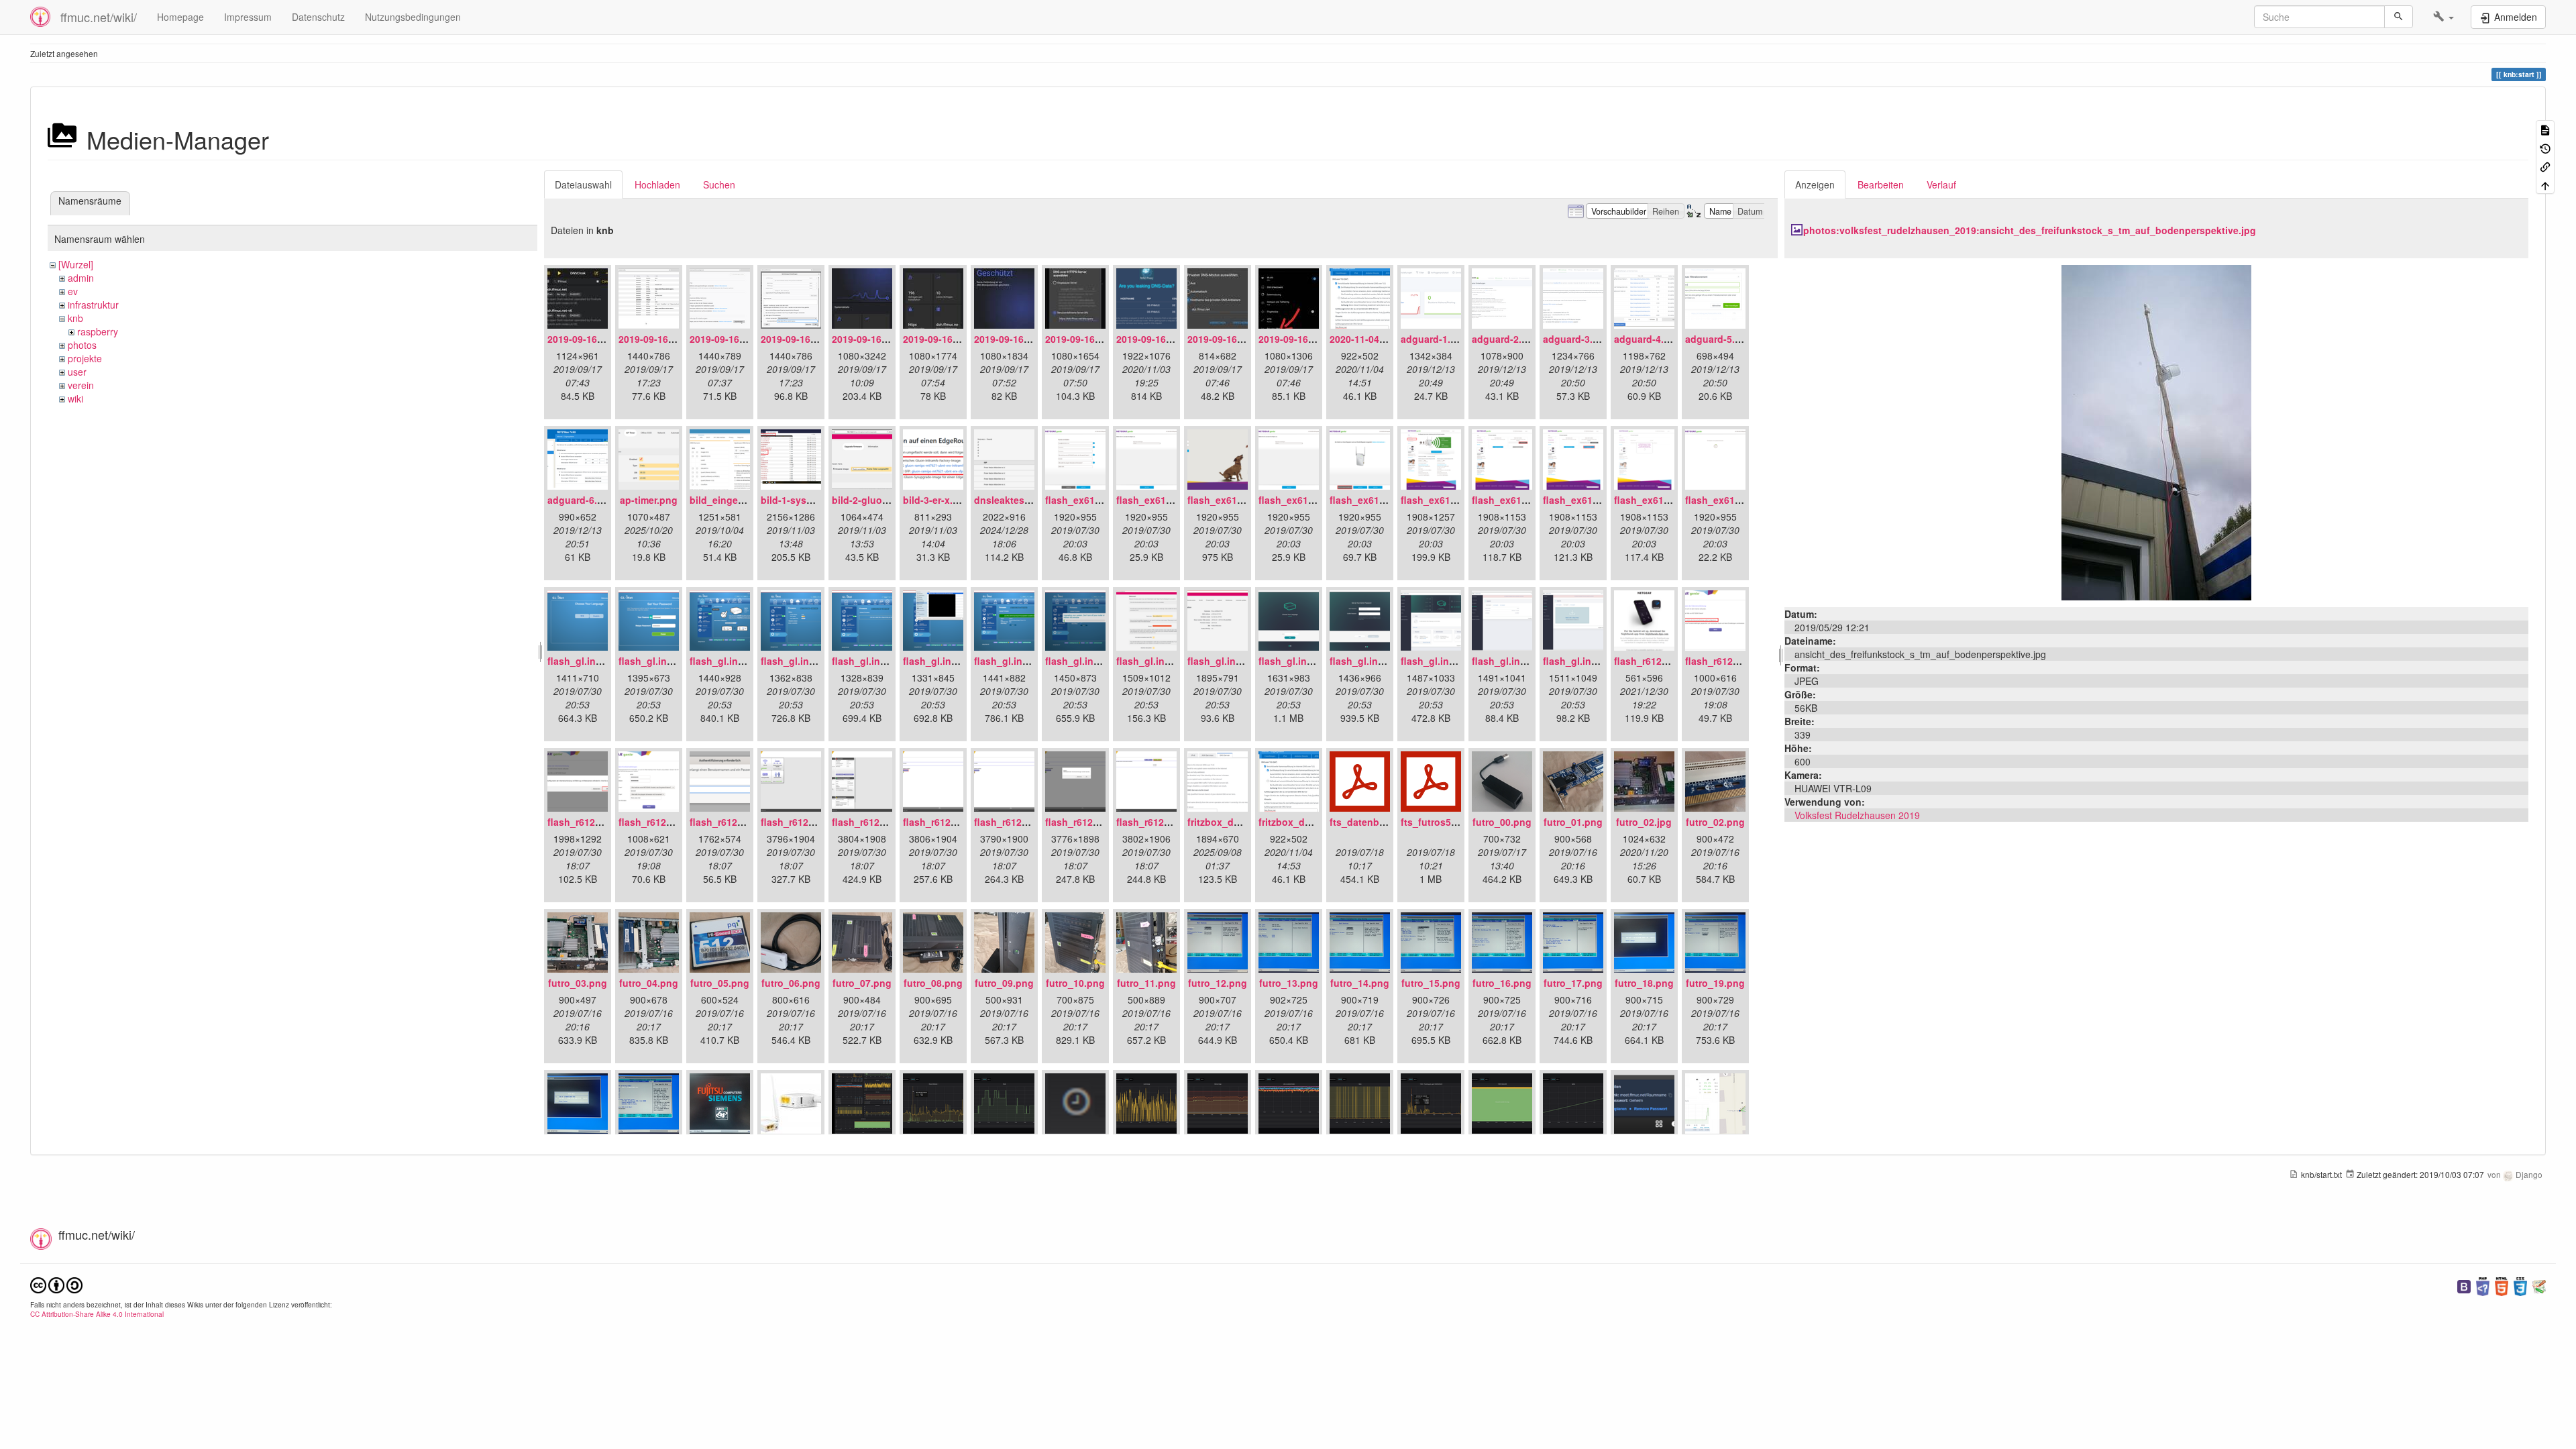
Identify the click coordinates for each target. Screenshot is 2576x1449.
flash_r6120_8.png (1016, 822)
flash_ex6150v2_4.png (1310, 500)
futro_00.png (1502, 822)
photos (82, 345)
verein (81, 385)
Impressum (248, 17)
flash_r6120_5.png (803, 822)
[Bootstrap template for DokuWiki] (2464, 1285)
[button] (2444, 17)
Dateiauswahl (583, 184)
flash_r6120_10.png (1161, 822)
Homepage (180, 17)
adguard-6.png (581, 500)
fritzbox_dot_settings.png (1318, 822)
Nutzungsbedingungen (413, 17)
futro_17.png (1573, 983)
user (77, 372)
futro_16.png (1502, 983)
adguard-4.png (1648, 339)
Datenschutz (318, 17)
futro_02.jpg (1644, 822)
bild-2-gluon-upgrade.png (891, 500)
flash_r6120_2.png (590, 822)
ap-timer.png (649, 500)
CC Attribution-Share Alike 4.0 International (97, 1314)
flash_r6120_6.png (874, 822)
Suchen (719, 184)
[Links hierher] (2545, 166)
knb (75, 318)
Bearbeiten (1881, 184)
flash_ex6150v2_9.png (1665, 500)
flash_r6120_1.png (1727, 661)
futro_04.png (649, 983)
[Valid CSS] (2520, 1285)
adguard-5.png (1719, 339)
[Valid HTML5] (2502, 1285)
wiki (75, 398)
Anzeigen (1815, 184)
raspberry (98, 331)
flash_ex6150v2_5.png (1381, 500)
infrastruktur (93, 305)
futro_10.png (1075, 983)
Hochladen (657, 184)
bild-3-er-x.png (937, 500)
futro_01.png (1573, 822)
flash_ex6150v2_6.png (1452, 500)
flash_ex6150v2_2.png (1168, 500)
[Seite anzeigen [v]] (2545, 129)
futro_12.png (1218, 983)
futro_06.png (791, 983)
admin (81, 278)
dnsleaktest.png (1011, 500)
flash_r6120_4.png (732, 822)
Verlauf (1941, 184)
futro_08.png (933, 983)
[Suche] (2399, 17)
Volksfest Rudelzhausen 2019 (1857, 815)
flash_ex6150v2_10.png (1739, 500)
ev (73, 291)
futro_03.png (578, 983)
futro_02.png (1715, 822)
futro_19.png (1715, 983)
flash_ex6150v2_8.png (1594, 500)
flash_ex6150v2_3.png (1239, 500)
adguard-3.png (1577, 339)
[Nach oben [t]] (2545, 184)
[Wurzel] (76, 264)
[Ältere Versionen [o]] (2545, 147)
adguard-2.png (1506, 339)
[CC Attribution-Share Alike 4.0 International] (56, 1284)
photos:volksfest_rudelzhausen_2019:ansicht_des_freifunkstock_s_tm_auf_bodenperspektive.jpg (2030, 230)
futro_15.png (1431, 983)
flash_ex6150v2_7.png (1523, 500)
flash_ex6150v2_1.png (1096, 500)
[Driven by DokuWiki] (2539, 1285)
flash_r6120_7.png (945, 822)
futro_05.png (720, 983)
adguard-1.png (1435, 339)
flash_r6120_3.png (661, 822)
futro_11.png (1146, 983)
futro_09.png (1004, 983)
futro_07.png (862, 983)
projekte (85, 358)
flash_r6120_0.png (1656, 661)
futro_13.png (1289, 983)
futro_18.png (1644, 983)
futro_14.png (1360, 983)
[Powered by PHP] (2483, 1285)
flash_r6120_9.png (1087, 822)
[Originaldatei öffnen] (2156, 431)
